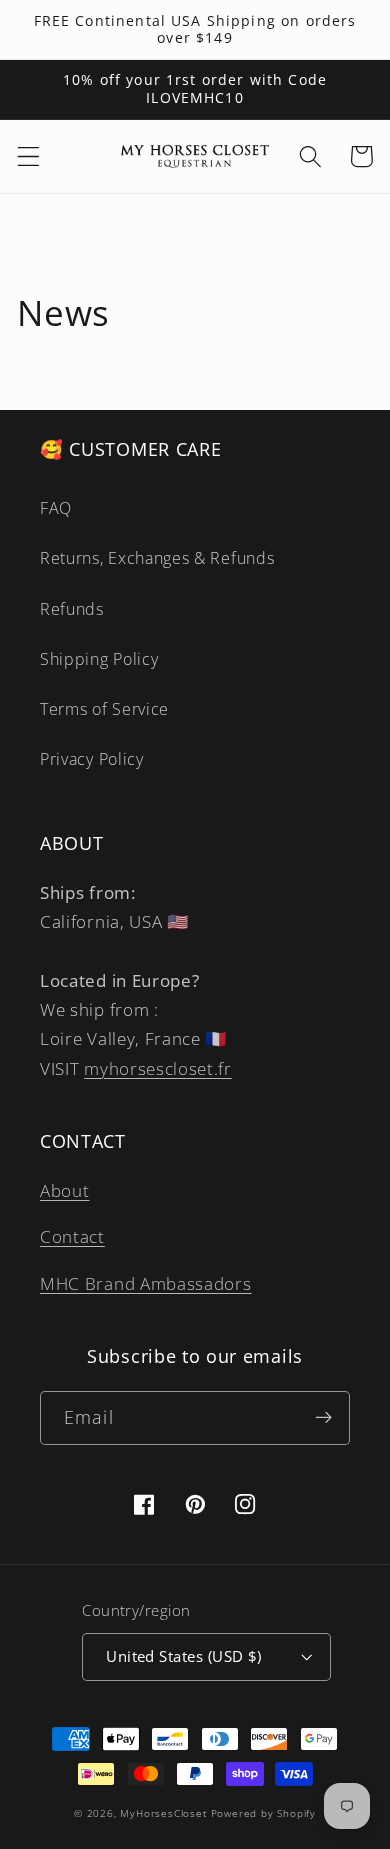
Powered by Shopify (264, 1813)
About (64, 1190)
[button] (28, 156)
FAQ (56, 508)
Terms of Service (104, 709)
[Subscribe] (323, 1418)
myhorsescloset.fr (158, 1068)
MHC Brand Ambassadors (146, 1283)
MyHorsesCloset (163, 1813)
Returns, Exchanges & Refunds (157, 558)
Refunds (72, 609)
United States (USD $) (184, 1656)
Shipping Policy (99, 659)
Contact (72, 1236)
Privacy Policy (92, 759)
